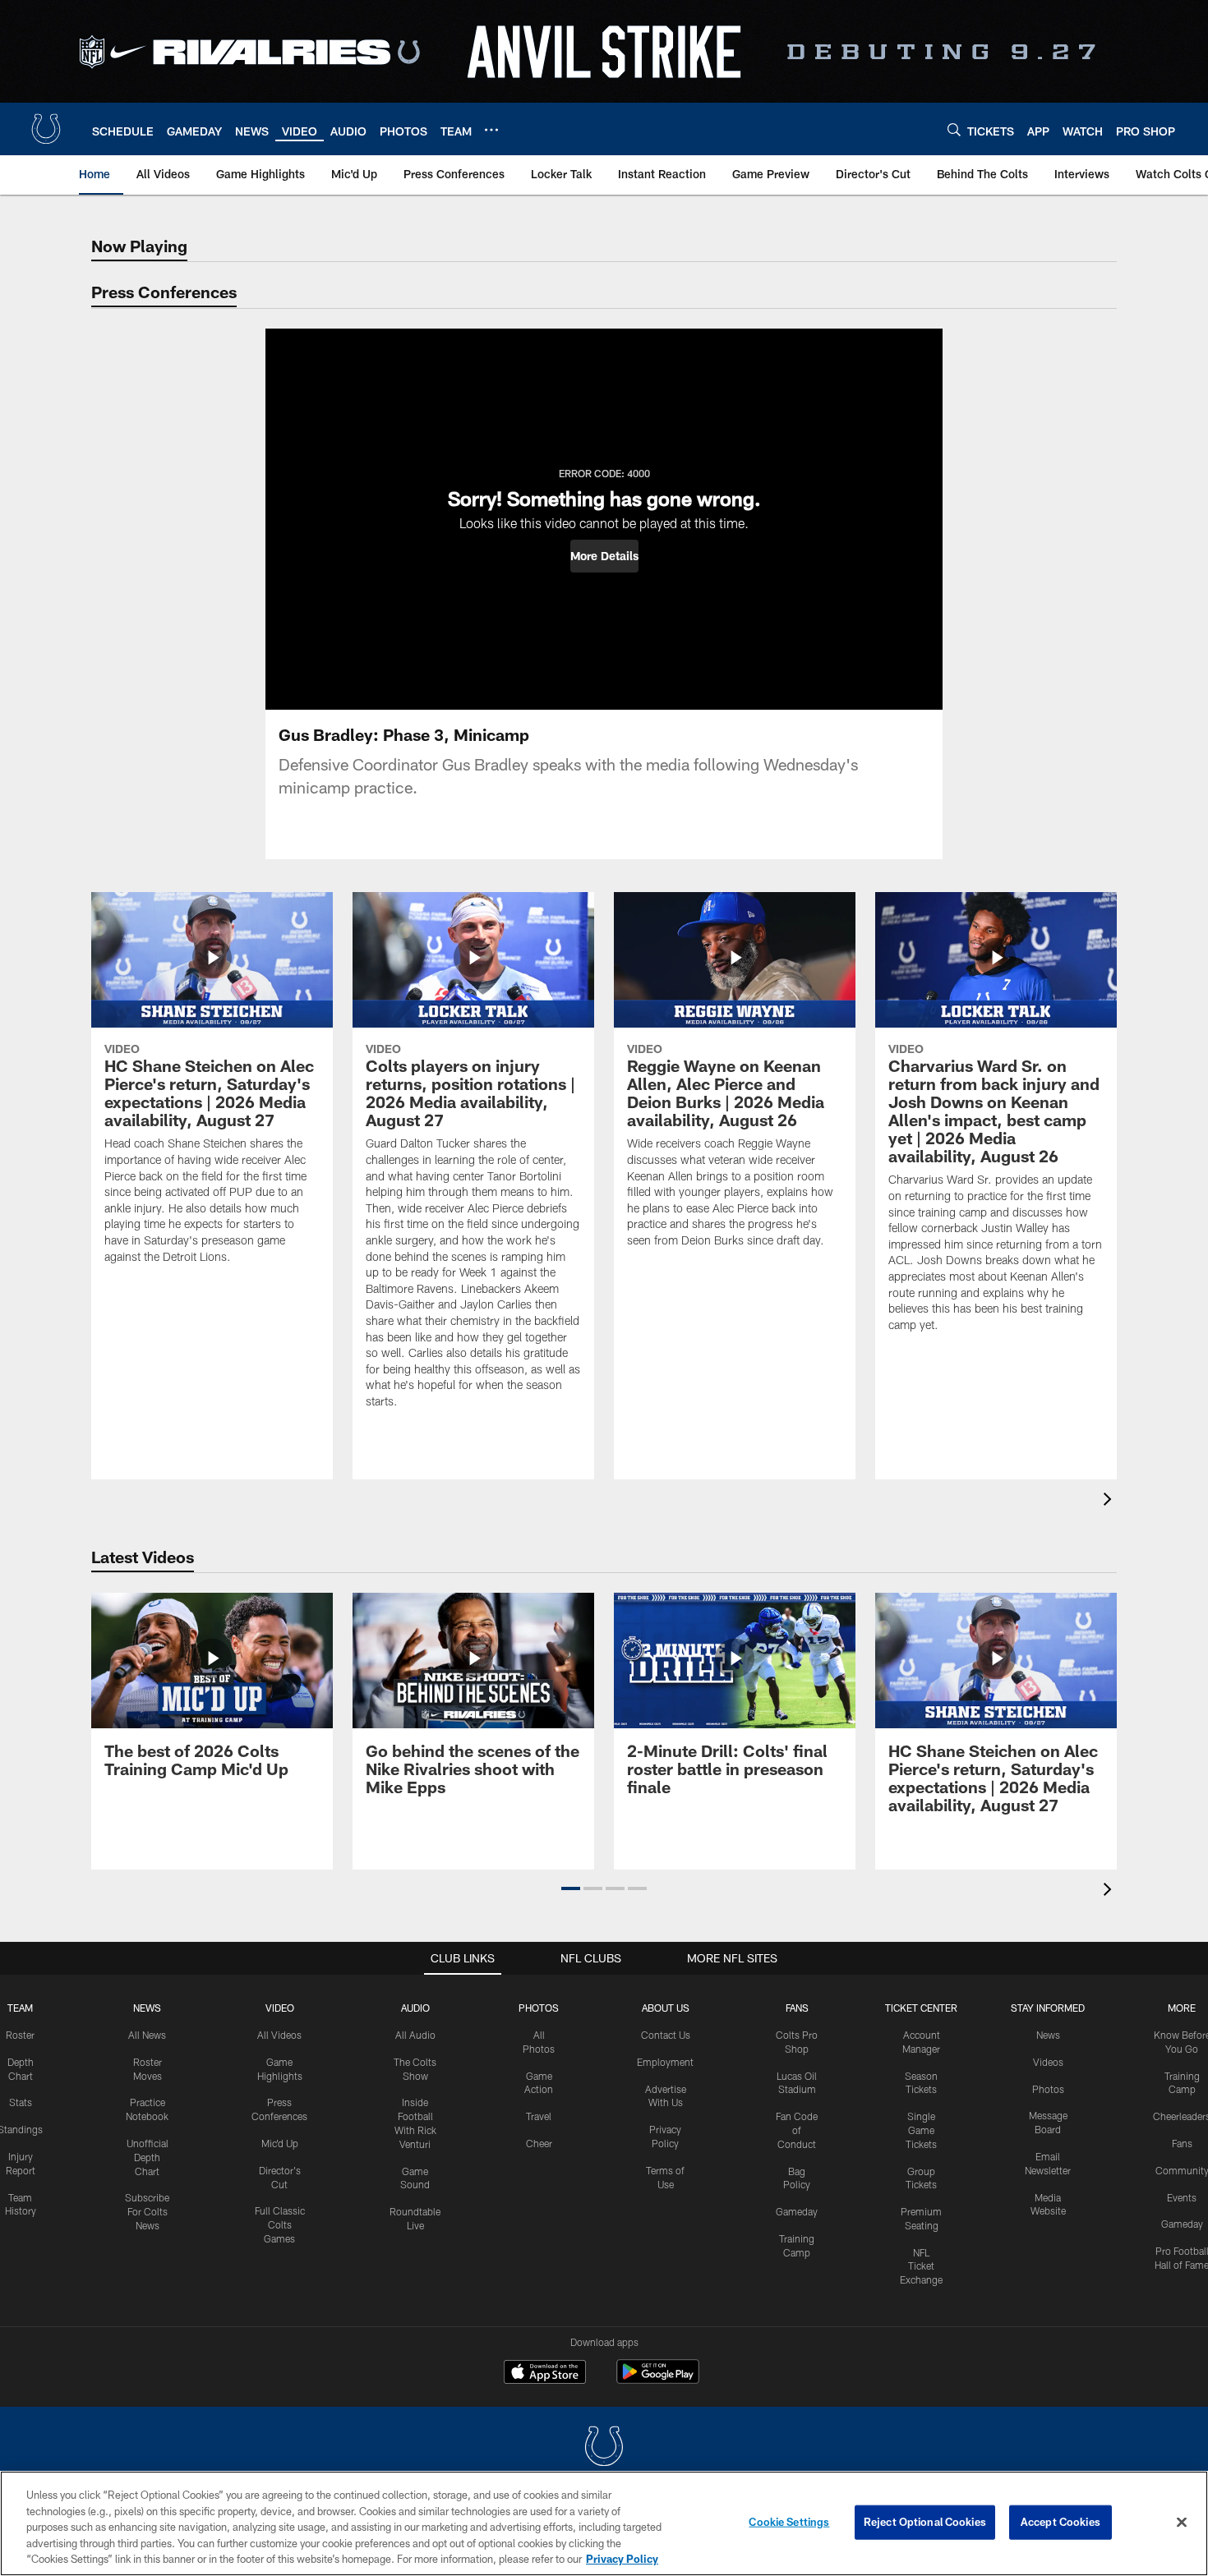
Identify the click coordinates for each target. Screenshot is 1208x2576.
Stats (21, 2102)
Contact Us (666, 2035)
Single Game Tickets (921, 2130)
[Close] (1182, 2523)
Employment (665, 2062)
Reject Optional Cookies (925, 2522)
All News (147, 2035)
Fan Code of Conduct (797, 2130)
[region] (604, 2523)
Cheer (539, 2143)
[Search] (954, 129)
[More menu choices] (491, 130)
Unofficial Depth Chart (148, 2157)
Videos (1048, 2062)
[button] (604, 556)
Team (20, 2008)
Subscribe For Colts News (147, 2211)
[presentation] (1110, 1501)
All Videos (279, 2035)
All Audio (415, 2035)
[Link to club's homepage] (46, 129)
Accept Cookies (1060, 2522)
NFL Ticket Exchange (921, 2266)
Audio (415, 2008)
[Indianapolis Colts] (604, 2448)
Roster (20, 2035)
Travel (539, 2116)
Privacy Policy (622, 2559)
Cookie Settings (789, 2522)
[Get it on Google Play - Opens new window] (658, 2380)
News (147, 2008)
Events (1182, 2197)
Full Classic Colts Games (280, 2224)
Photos (539, 2008)
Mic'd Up (280, 2143)
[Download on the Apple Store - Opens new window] (545, 2374)
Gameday (797, 2211)
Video (280, 2008)
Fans (1182, 2143)
